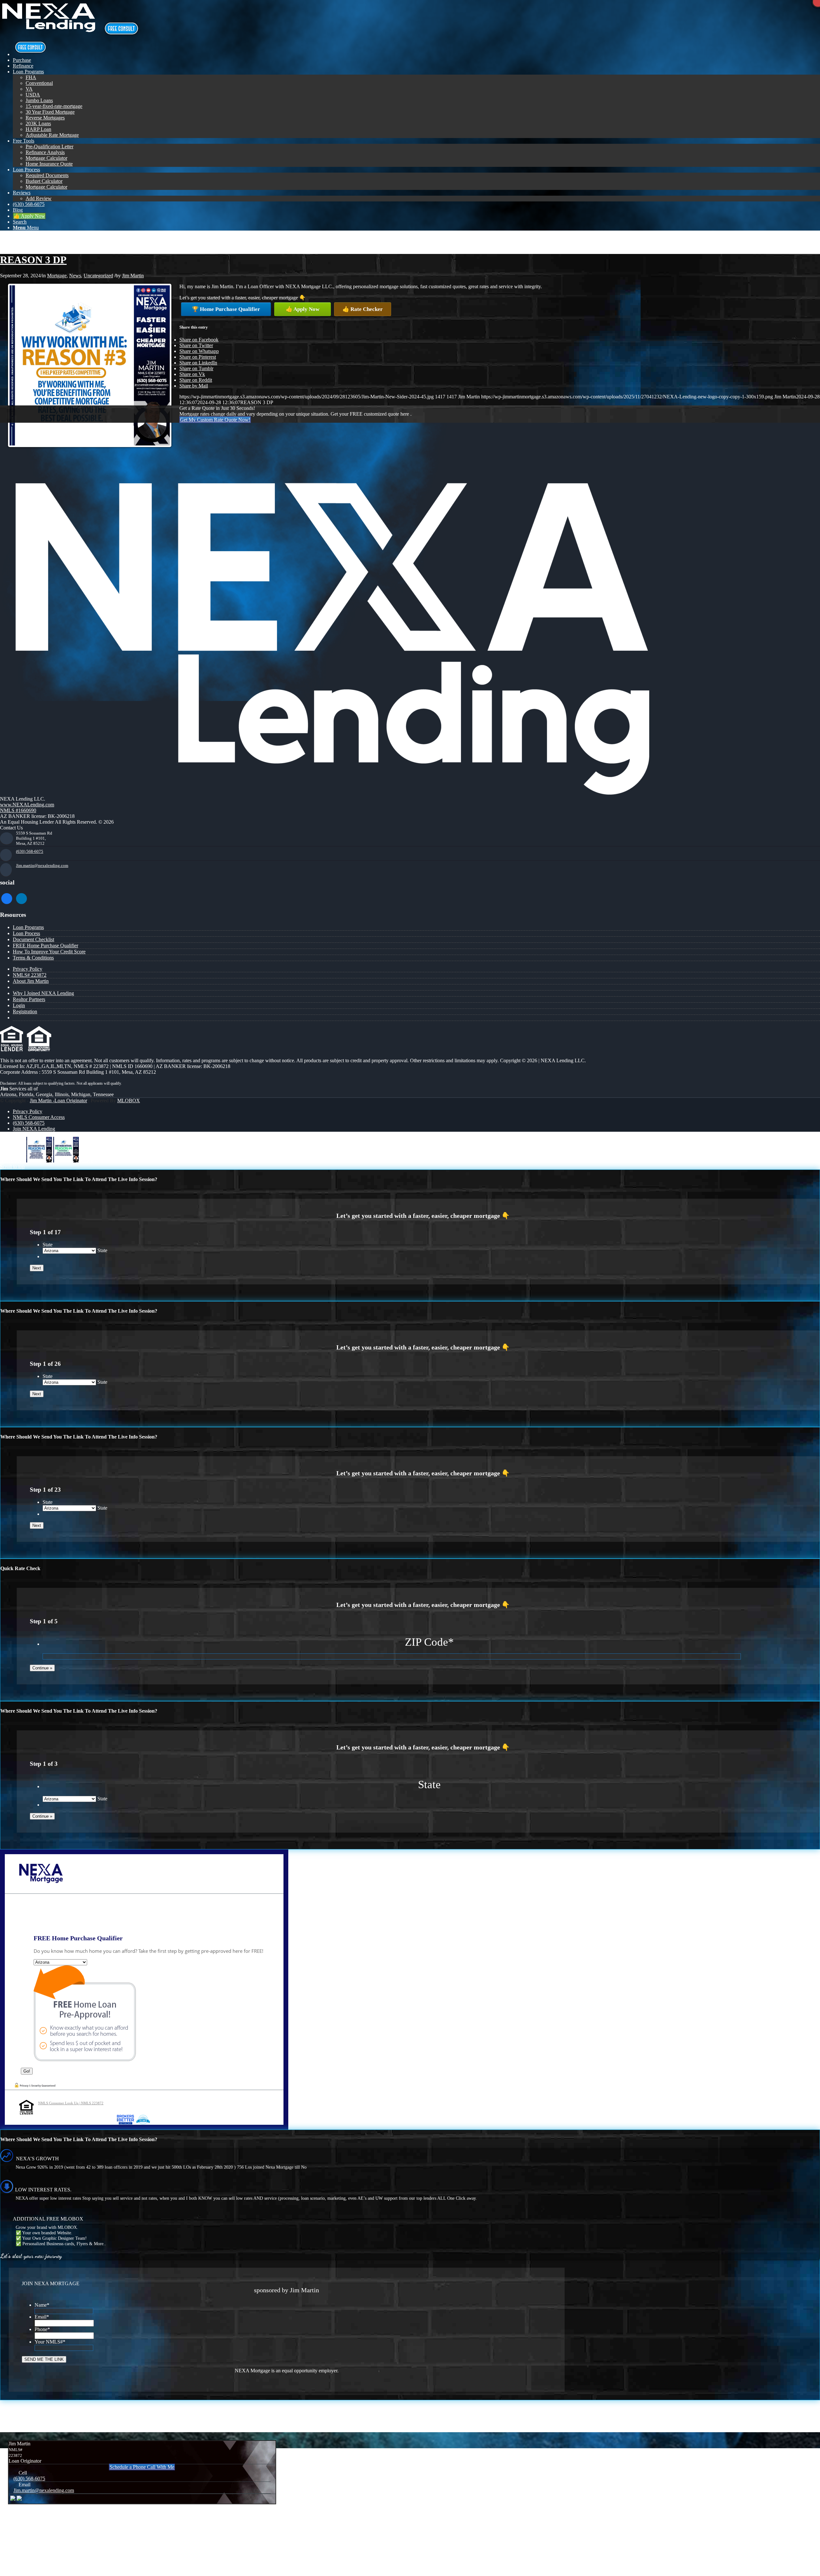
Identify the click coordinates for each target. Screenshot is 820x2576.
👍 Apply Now (303, 309)
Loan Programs (28, 927)
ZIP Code (429, 1642)
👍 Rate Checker (363, 309)
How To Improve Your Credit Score (49, 952)
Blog (5, 238)
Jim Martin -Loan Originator (58, 1101)
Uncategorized (98, 276)
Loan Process (26, 933)
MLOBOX (129, 1101)
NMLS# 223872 (30, 975)
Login (19, 1005)
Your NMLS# (50, 2342)
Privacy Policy (28, 969)
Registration (25, 1011)
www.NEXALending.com (27, 805)
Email (42, 2317)
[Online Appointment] (30, 54)
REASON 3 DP (33, 260)
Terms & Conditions (33, 958)
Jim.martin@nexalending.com (42, 865)
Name (42, 2305)
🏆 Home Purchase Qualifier (226, 309)
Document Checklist (33, 939)
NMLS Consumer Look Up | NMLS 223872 (71, 2103)
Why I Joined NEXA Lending (43, 993)
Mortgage (57, 276)
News (75, 276)
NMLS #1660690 (18, 810)
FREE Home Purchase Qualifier (45, 946)
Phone (42, 2329)
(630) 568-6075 (30, 851)
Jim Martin (133, 276)
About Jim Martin (31, 981)
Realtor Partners (29, 999)
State (48, 1245)
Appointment (123, 29)
